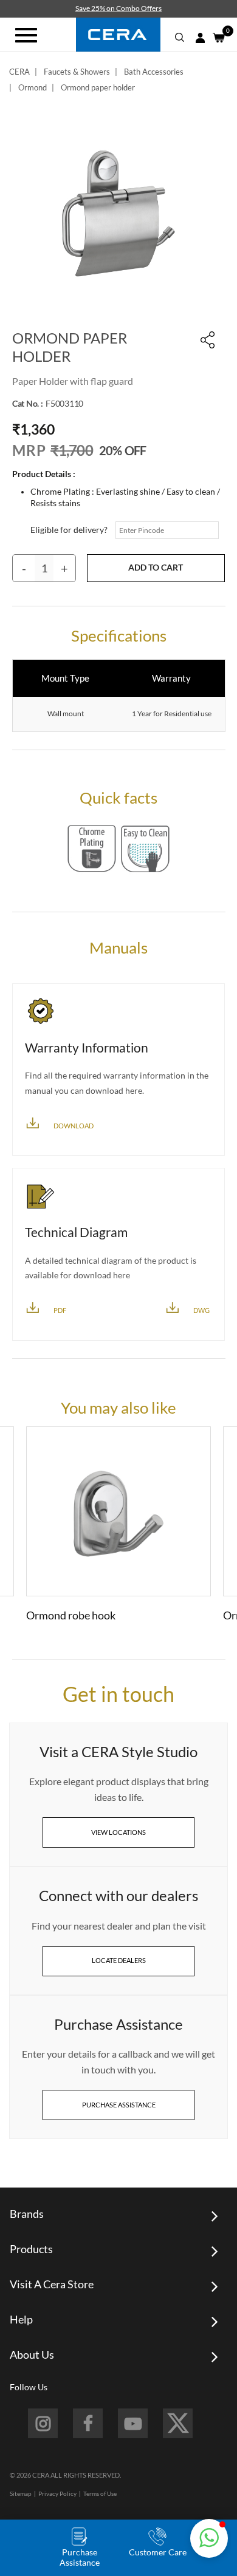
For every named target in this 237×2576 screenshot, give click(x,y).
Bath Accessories (154, 72)
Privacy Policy (57, 2493)
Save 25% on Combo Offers (118, 8)
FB (88, 2423)
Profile (200, 38)
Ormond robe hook (71, 1615)
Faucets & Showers (77, 72)
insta (43, 2423)
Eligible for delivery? (69, 530)
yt (133, 2423)
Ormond (33, 87)
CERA (19, 72)
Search (180, 38)
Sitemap (21, 2493)
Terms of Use (100, 2493)
